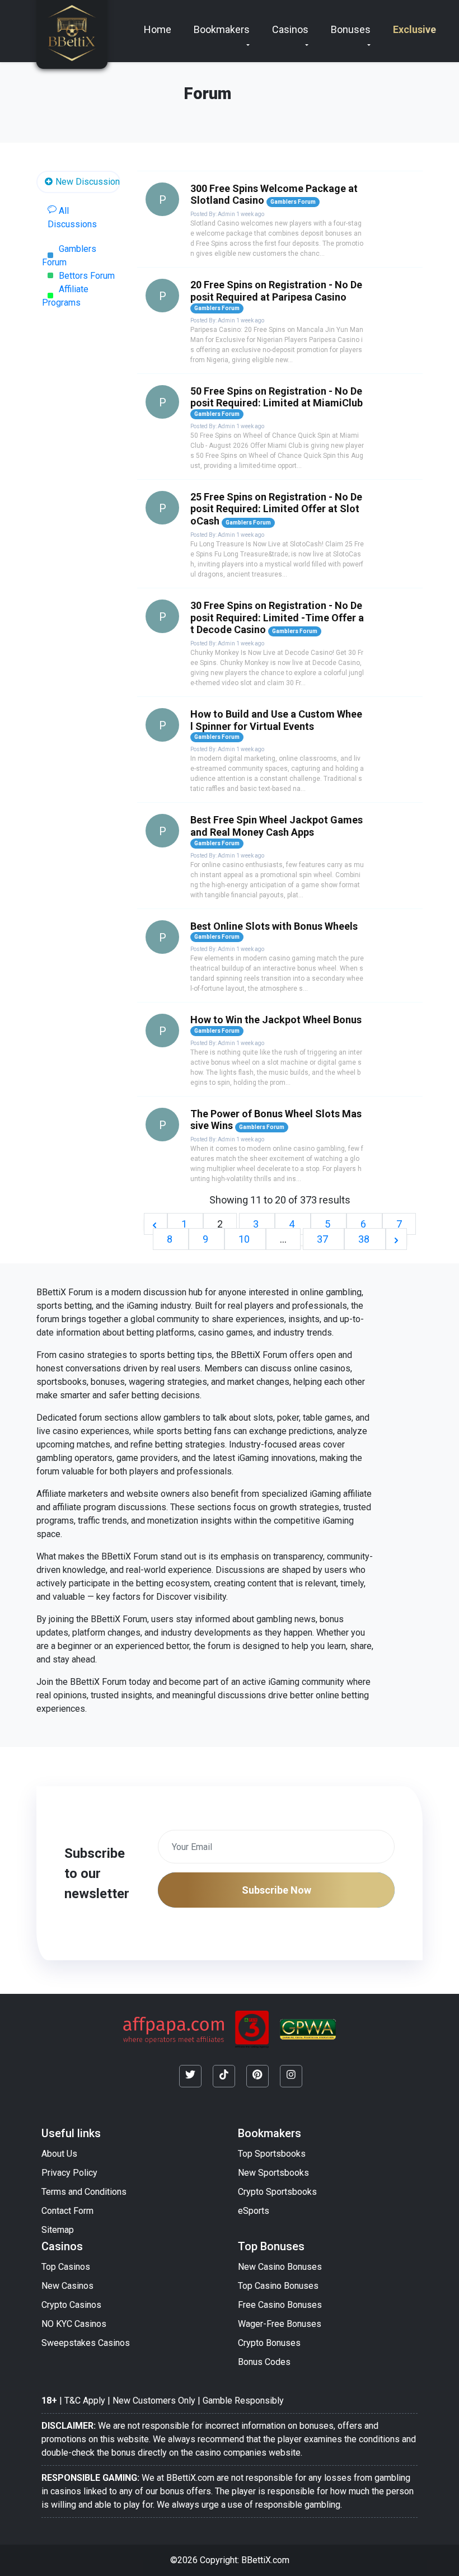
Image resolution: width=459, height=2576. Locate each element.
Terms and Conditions (84, 2192)
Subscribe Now (277, 1890)
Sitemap (58, 2230)
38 (365, 1239)
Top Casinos (66, 2267)
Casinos (290, 29)
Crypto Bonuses (269, 2343)
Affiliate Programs (65, 296)
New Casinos (67, 2286)
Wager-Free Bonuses (280, 2324)
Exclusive (414, 29)
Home (158, 29)
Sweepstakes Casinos (86, 2343)
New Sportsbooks (273, 2173)
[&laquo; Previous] (156, 1224)
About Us (59, 2154)
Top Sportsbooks (272, 2154)
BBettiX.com (265, 2560)
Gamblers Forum (69, 256)
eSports (254, 2211)
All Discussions (72, 217)
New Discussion (86, 182)
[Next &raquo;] (396, 1239)
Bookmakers (222, 29)
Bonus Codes (264, 2362)
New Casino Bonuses (280, 2267)
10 (245, 1239)
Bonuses (351, 29)
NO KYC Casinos (74, 2324)
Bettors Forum (87, 276)
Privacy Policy (69, 2173)
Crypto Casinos (71, 2305)
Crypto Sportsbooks (277, 2192)
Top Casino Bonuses (278, 2286)
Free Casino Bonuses (280, 2305)
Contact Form (67, 2211)
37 (324, 1239)
